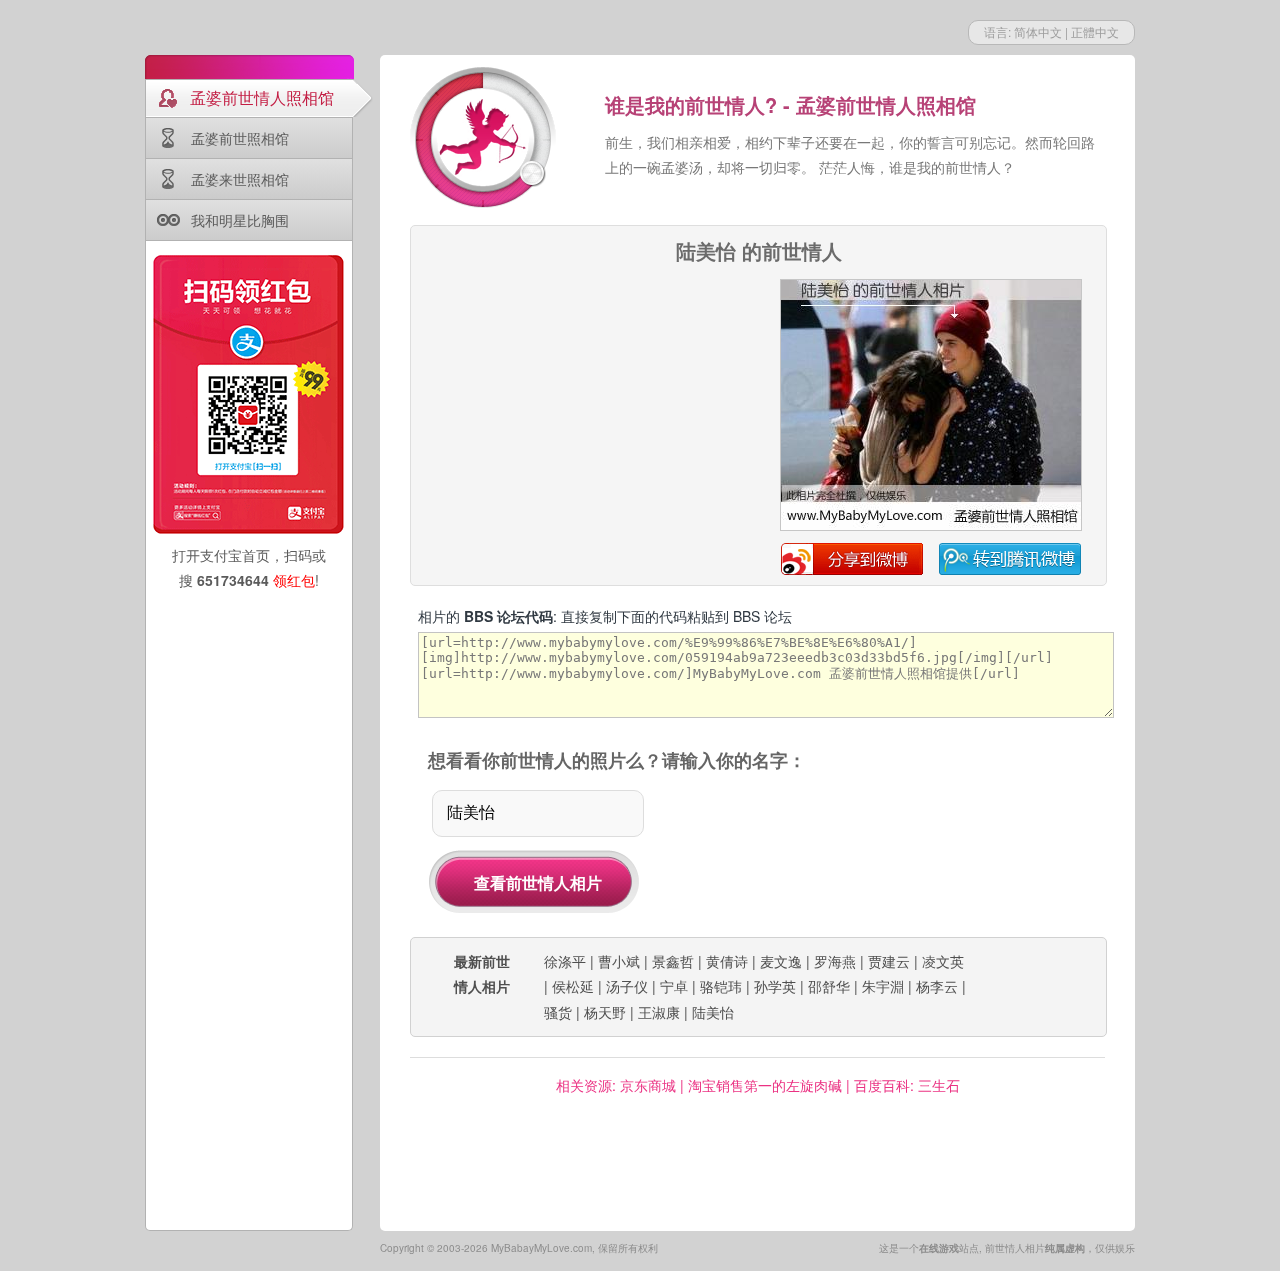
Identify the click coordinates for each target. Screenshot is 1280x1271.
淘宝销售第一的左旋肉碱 (765, 1085)
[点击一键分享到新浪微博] (931, 527)
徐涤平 (565, 961)
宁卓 (674, 986)
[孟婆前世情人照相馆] (485, 140)
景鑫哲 (673, 961)
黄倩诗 (727, 961)
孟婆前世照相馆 (240, 138)
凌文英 (943, 961)
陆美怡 (713, 1012)
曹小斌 (619, 961)
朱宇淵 (883, 986)
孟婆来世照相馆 (240, 179)
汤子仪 (627, 986)
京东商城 (648, 1085)
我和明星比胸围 (240, 220)
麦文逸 (781, 961)
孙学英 (775, 986)
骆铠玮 (721, 986)
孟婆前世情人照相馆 (262, 97)
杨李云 (937, 986)
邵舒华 (829, 986)
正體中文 (1095, 31)
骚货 (558, 1012)
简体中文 (1038, 31)
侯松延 (573, 986)
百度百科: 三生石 (907, 1085)
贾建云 (889, 961)
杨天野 (605, 1012)
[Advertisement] (587, 404)
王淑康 (659, 1012)
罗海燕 (835, 961)
